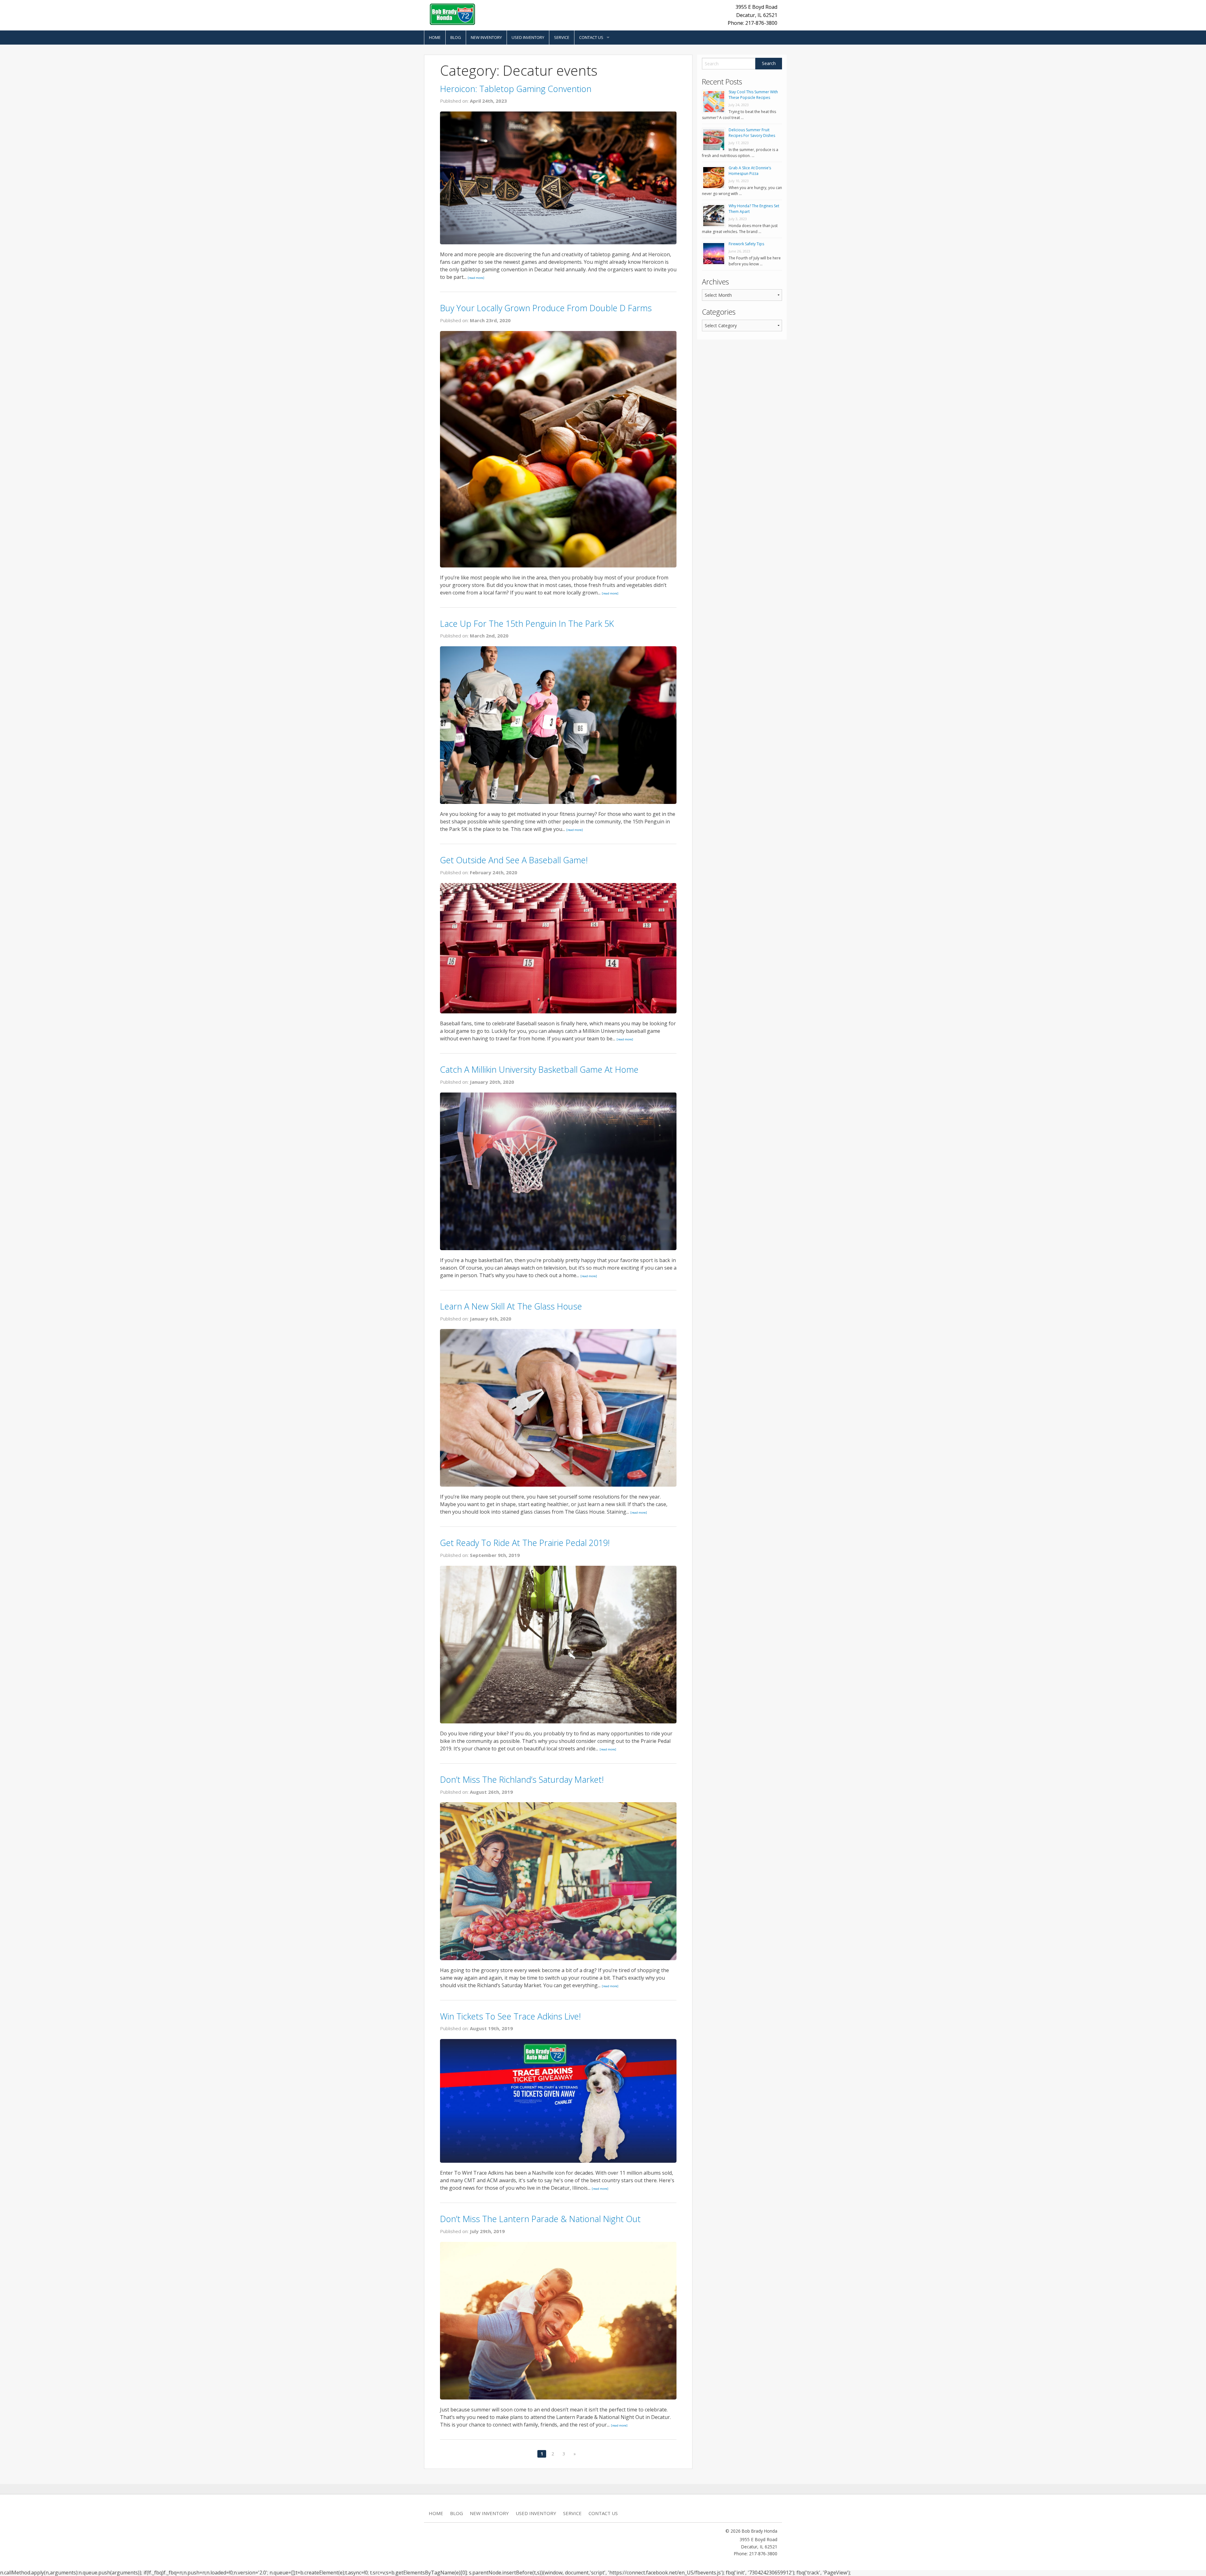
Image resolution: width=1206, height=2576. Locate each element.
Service (562, 37)
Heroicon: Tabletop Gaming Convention (516, 89)
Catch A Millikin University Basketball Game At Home (539, 1069)
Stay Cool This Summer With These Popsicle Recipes (753, 95)
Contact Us (591, 37)
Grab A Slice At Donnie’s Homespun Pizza (750, 171)
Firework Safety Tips (746, 244)
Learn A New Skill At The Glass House (511, 1306)
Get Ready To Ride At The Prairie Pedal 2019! (525, 1543)
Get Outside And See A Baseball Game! (514, 860)
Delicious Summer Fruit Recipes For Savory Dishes (752, 133)
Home (435, 37)
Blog (456, 37)
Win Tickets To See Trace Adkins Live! (510, 2016)
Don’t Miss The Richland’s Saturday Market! (522, 1779)
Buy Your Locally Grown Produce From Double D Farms (546, 308)
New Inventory (486, 37)
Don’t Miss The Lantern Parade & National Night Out (540, 2219)
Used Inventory (528, 37)
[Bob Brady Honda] (452, 14)
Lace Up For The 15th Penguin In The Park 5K (527, 624)
